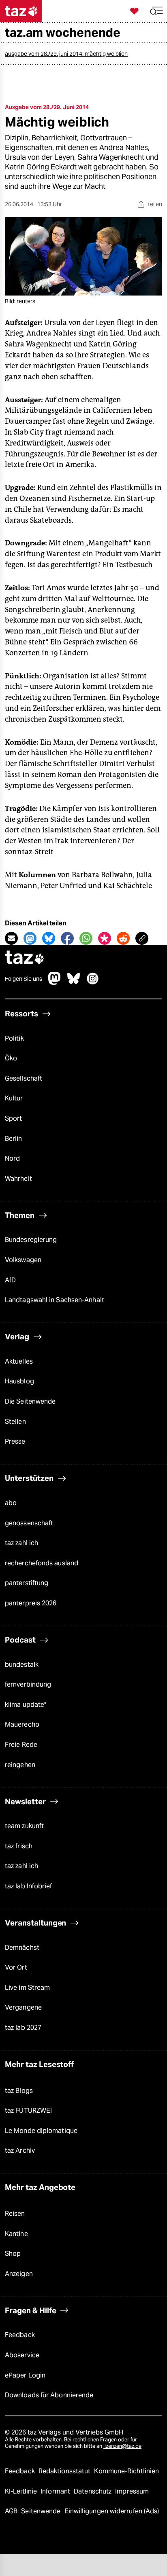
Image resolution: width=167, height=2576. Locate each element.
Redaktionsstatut (65, 2471)
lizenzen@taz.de (122, 2446)
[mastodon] (55, 983)
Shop (13, 2254)
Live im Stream (27, 1988)
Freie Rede (21, 1745)
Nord (12, 1158)
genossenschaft (29, 1523)
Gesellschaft (24, 1078)
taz (25, 958)
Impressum (132, 2491)
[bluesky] (74, 983)
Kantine (16, 2234)
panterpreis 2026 (31, 1603)
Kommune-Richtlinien (126, 2471)
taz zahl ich (21, 1543)
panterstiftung (27, 1583)
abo (11, 1503)
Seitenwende (42, 2511)
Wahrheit (18, 1179)
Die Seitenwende (30, 1401)
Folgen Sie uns (24, 979)
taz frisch (19, 1846)
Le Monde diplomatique (41, 2131)
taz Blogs (19, 2091)
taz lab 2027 (23, 2028)
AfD (10, 1280)
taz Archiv (20, 2151)
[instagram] (93, 983)
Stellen (15, 1422)
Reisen (15, 2214)
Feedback (20, 2335)
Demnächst (22, 1948)
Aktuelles (19, 1361)
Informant (56, 2491)
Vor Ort (16, 1967)
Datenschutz (93, 2491)
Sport (13, 1118)
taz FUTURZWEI (28, 2110)
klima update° (26, 1705)
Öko (11, 1058)
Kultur (14, 1098)
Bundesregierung (31, 1240)
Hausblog (19, 1381)
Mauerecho (22, 1724)
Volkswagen (23, 1260)
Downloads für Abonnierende (49, 2395)
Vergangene (23, 2007)
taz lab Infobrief (29, 1886)
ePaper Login (25, 2375)
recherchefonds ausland (42, 1563)
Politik (14, 1038)
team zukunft (24, 1826)
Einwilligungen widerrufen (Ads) (112, 2511)
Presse (15, 1441)
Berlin (14, 1139)
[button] (156, 11)
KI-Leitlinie (22, 2491)
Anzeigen (19, 2274)
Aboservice (22, 2355)
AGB (12, 2511)
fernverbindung (28, 1684)
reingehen (20, 1765)
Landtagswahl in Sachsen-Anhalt (55, 1300)
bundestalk (22, 1665)
